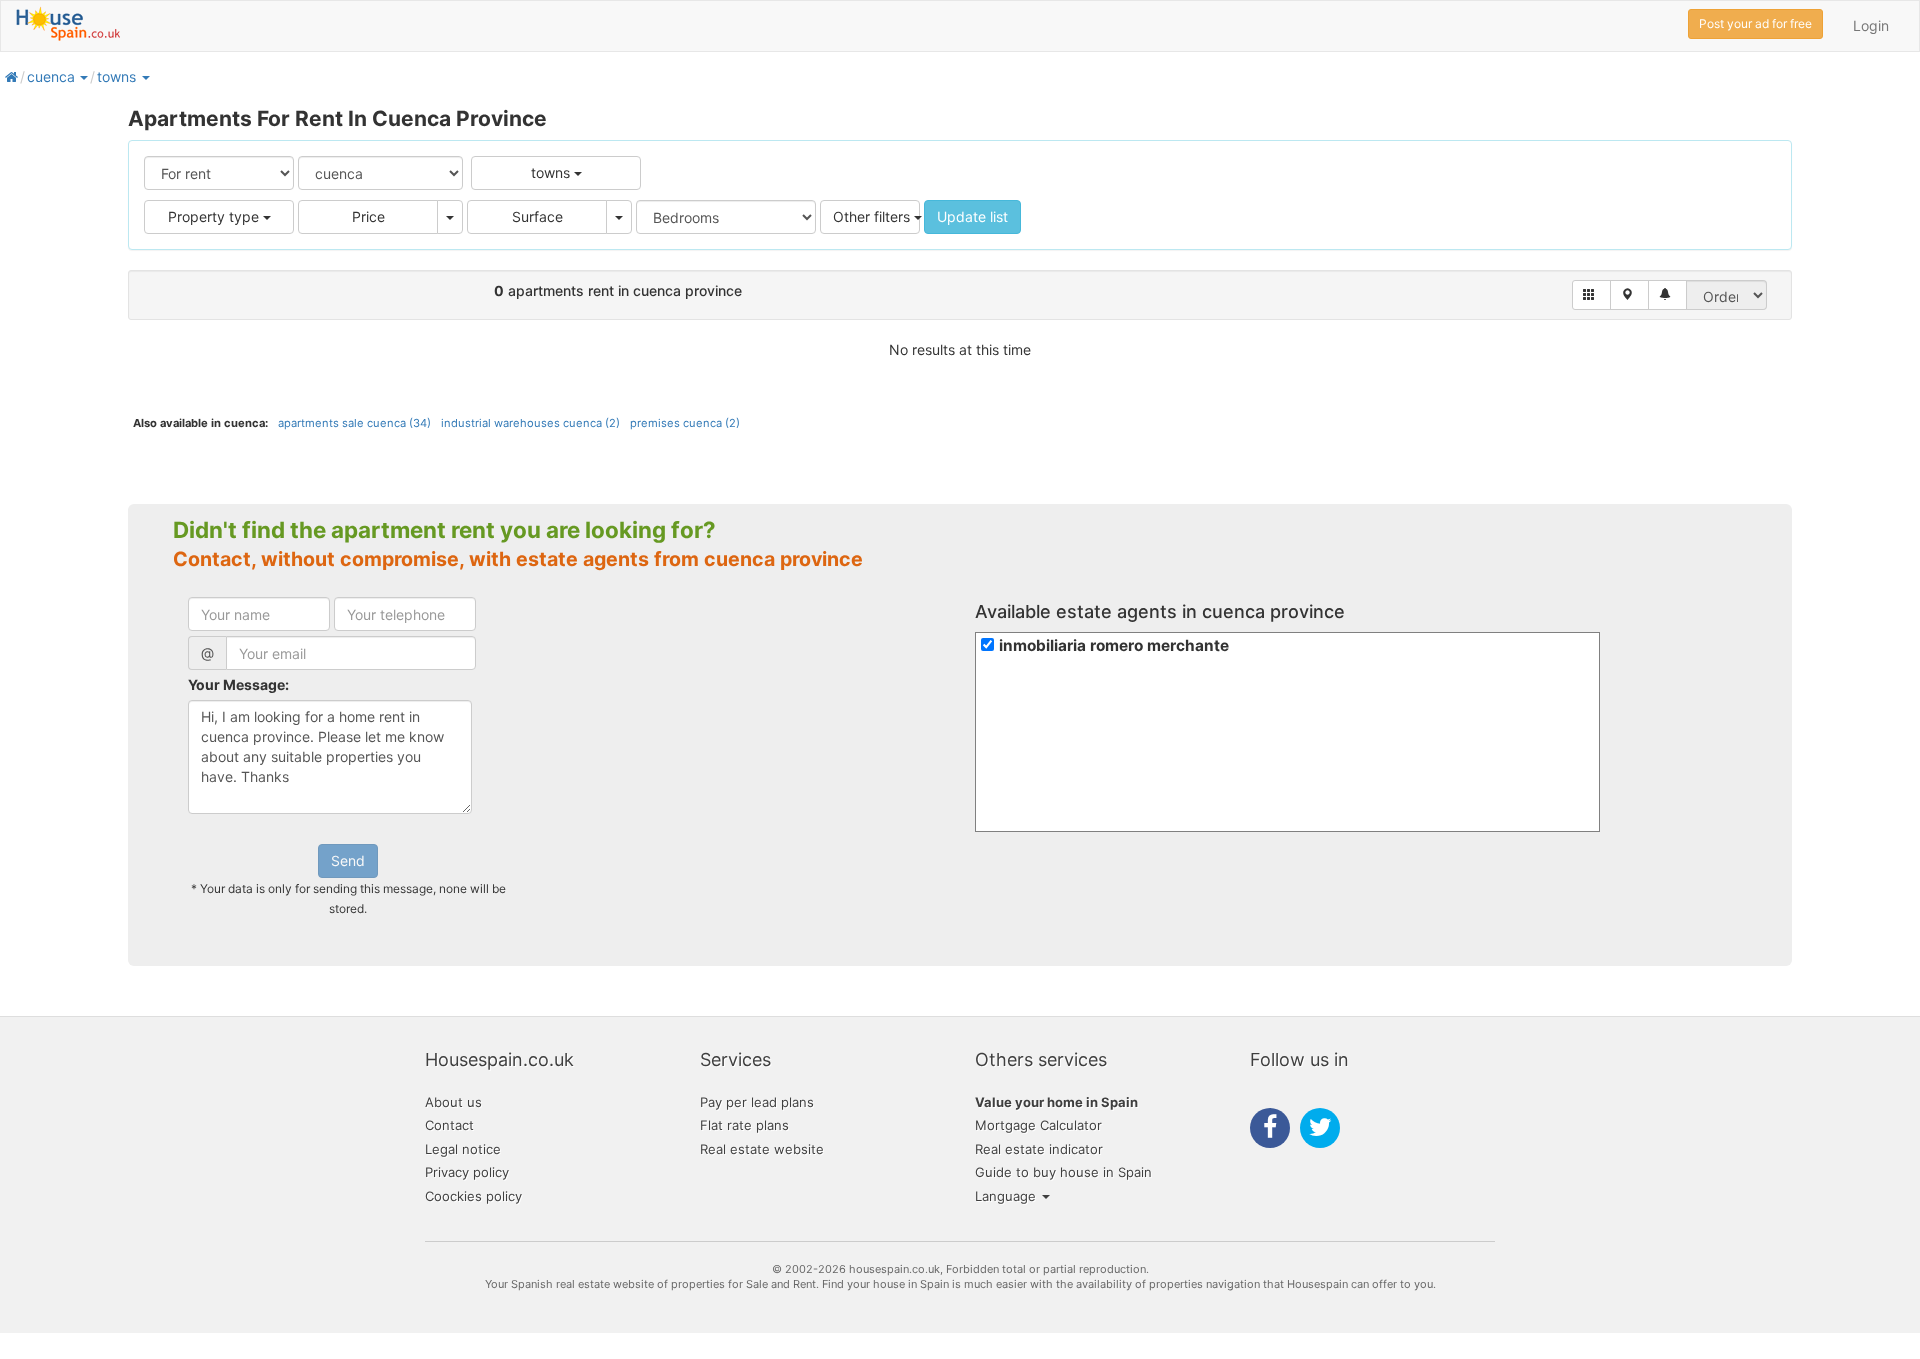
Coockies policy (473, 1196)
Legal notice (463, 1149)
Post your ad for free (1755, 23)
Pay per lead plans (757, 1102)
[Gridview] (1591, 295)
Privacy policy (467, 1172)
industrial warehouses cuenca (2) (530, 423)
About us (453, 1102)
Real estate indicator (1039, 1149)
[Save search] (1667, 295)
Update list (972, 216)
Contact (449, 1125)
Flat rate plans (744, 1125)
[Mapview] (1629, 295)
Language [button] (1007, 1196)
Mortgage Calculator (1038, 1125)
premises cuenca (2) (685, 423)
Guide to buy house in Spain (1063, 1172)
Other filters (873, 216)
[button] (83, 76)
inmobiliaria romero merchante (1114, 645)
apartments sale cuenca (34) (354, 423)
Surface (537, 216)
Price (368, 216)
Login (1871, 25)
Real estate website (762, 1149)
